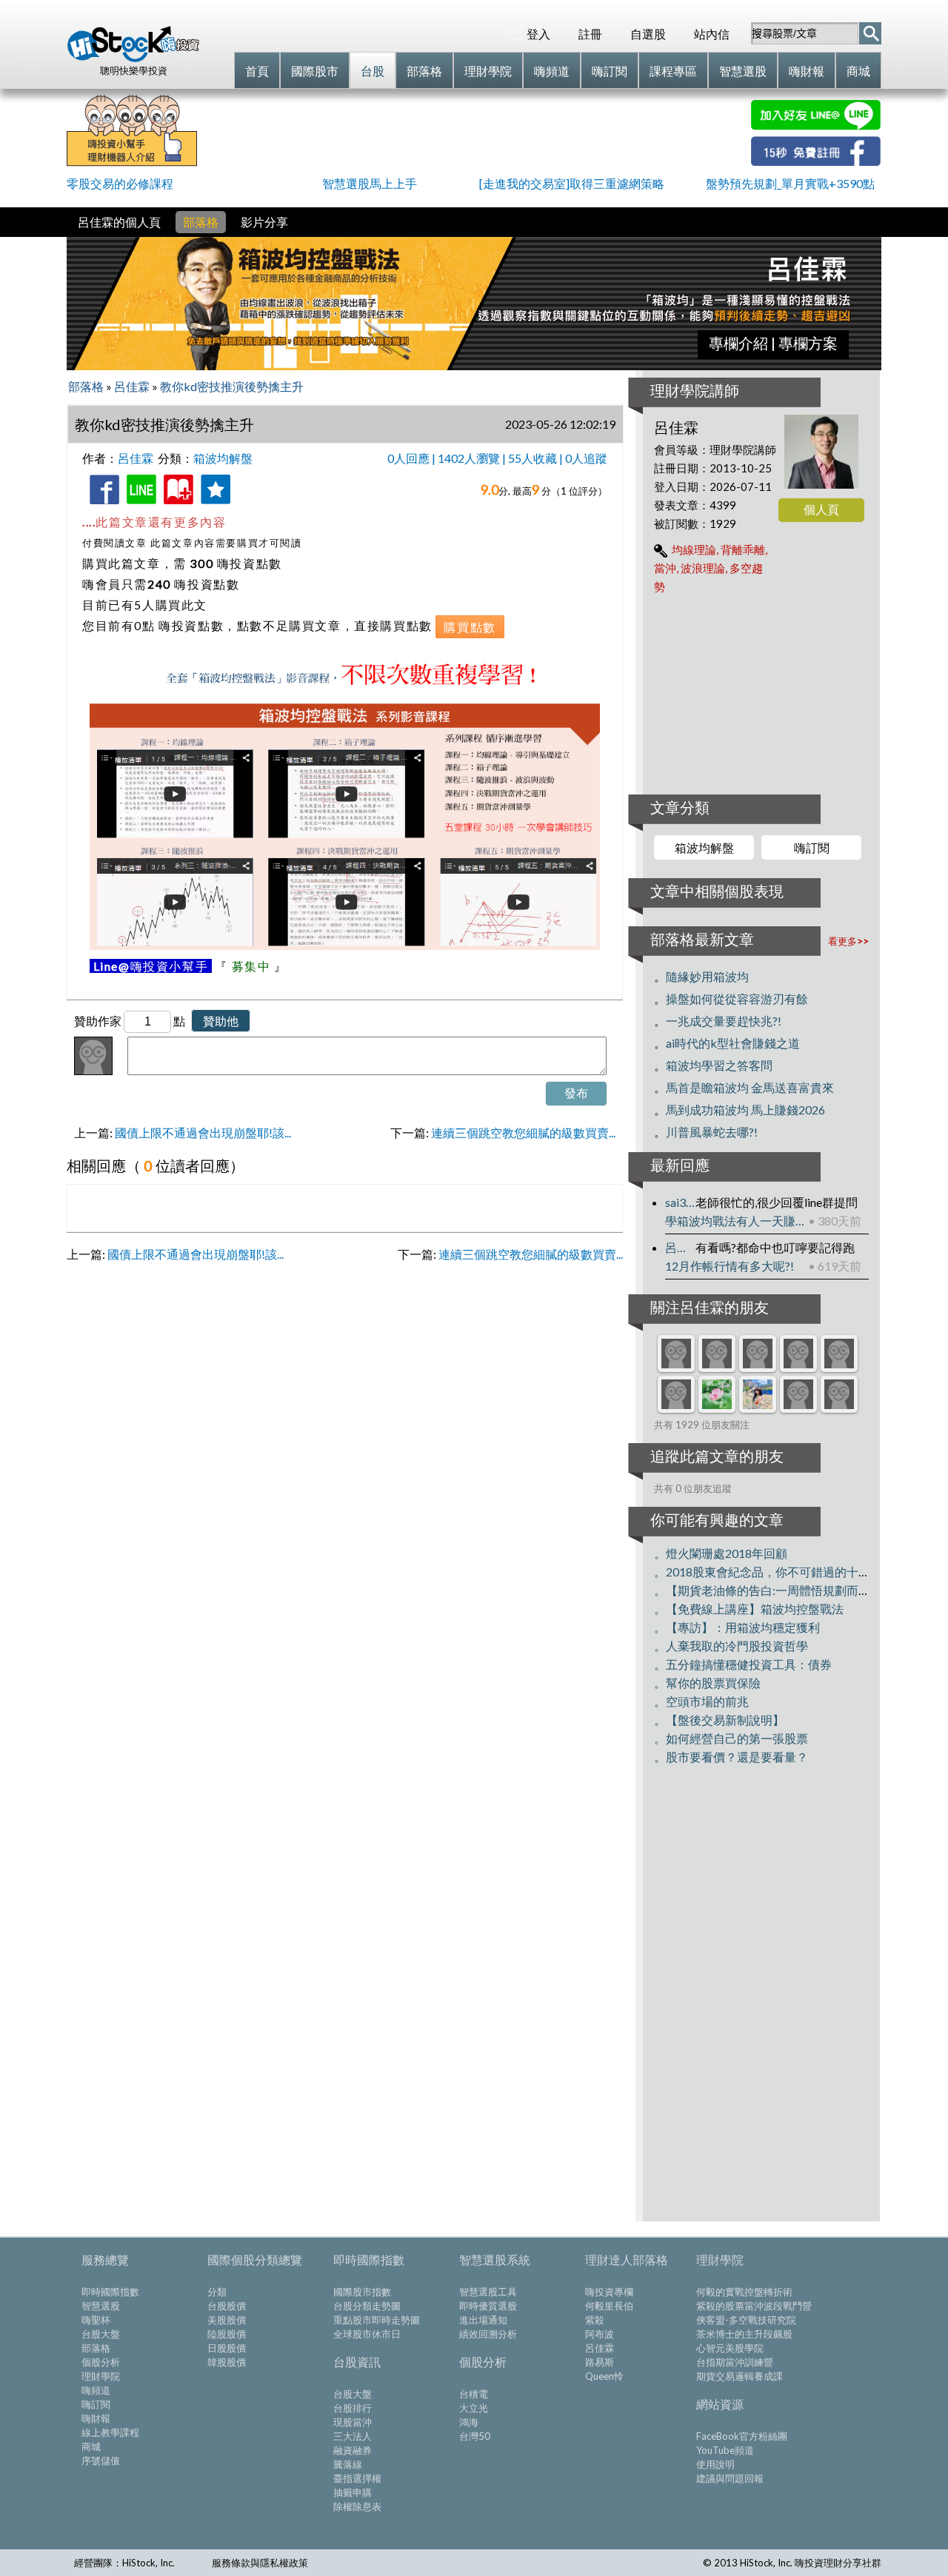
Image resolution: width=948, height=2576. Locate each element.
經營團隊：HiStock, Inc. (124, 2563)
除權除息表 (357, 2506)
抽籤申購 (353, 2492)
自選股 (648, 34)
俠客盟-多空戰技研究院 (746, 2320)
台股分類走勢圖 (367, 2306)
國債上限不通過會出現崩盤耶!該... (203, 1133)
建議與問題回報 (730, 2478)
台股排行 (353, 2408)
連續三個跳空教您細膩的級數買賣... (523, 1133)
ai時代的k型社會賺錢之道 (733, 1043)
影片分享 (264, 222)
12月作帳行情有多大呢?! (730, 1266)
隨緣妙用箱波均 (707, 976)
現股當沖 (353, 2422)
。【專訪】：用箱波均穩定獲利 (737, 1627)
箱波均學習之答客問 (719, 1065)
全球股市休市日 (367, 2334)
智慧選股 (101, 2306)
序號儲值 (101, 2460)
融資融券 (353, 2450)
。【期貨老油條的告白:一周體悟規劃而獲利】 (774, 1590)
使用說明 (715, 2464)
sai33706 (680, 1202)
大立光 (474, 2408)
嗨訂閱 (812, 847)
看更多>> (848, 941)
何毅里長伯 (609, 2306)
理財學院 (101, 2376)
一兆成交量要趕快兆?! (724, 1021)
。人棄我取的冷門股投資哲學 (731, 1646)
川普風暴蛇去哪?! (712, 1132)
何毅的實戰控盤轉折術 (744, 2292)
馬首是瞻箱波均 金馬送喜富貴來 (750, 1087)
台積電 (474, 2394)
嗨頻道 (96, 2390)
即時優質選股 (488, 2306)
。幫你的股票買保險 (707, 1683)
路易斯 (600, 2362)
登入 (538, 34)
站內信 (712, 34)
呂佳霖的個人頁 (119, 222)
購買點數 (470, 627)
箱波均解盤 (704, 847)
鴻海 (469, 2422)
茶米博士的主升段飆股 (744, 2334)
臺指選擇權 (357, 2478)
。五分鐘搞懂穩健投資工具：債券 (743, 1664)
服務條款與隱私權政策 (260, 2563)
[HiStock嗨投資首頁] (133, 58)
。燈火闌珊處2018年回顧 (721, 1553)
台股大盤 (101, 2334)
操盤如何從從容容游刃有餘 (737, 998)
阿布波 (600, 2334)
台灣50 (475, 2436)
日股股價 (227, 2348)
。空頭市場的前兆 (701, 1701)
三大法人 (353, 2436)
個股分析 (101, 2362)
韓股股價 (227, 2362)
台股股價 (227, 2306)
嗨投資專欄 (609, 2292)
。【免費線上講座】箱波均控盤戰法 (749, 1609)
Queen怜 (604, 2376)
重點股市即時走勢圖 (377, 2320)
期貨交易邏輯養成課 (740, 2376)
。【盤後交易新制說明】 (719, 1720)
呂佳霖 (680, 1247)
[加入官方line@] (816, 126)
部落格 (201, 222)
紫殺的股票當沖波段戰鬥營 (754, 2306)
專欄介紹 (738, 343)
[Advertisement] (474, 133)
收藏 (176, 506)
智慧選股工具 (488, 2292)
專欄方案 (808, 343)
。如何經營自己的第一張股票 (731, 1738)
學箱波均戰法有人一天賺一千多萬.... (737, 1221)
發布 (576, 1093)
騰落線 (348, 2464)
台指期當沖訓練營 (735, 2362)
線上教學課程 (110, 2432)
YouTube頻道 (725, 2450)
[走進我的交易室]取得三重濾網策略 (572, 183)
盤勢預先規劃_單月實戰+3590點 (790, 183)
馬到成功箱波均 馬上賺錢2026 (745, 1110)
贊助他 (221, 1021)
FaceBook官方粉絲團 (742, 2436)
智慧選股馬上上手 (370, 183)
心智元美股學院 (730, 2348)
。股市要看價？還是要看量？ (731, 1757)
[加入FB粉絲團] (816, 161)
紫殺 (595, 2320)
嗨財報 (96, 2418)
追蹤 (213, 506)
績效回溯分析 (488, 2334)
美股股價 (227, 2320)
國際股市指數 (362, 2292)
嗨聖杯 (96, 2320)
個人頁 (821, 509)
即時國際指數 (110, 2292)
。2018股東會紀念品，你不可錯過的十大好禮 (774, 1572)
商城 (91, 2446)
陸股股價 (227, 2334)
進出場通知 (483, 2320)
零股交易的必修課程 (120, 183)
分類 (217, 2292)
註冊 (590, 34)
